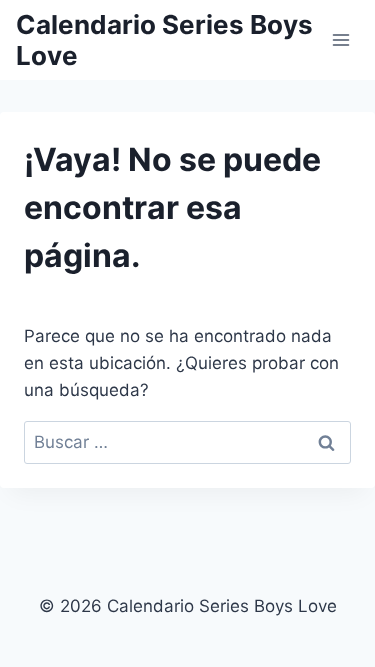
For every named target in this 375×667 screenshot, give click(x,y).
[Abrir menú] (340, 39)
